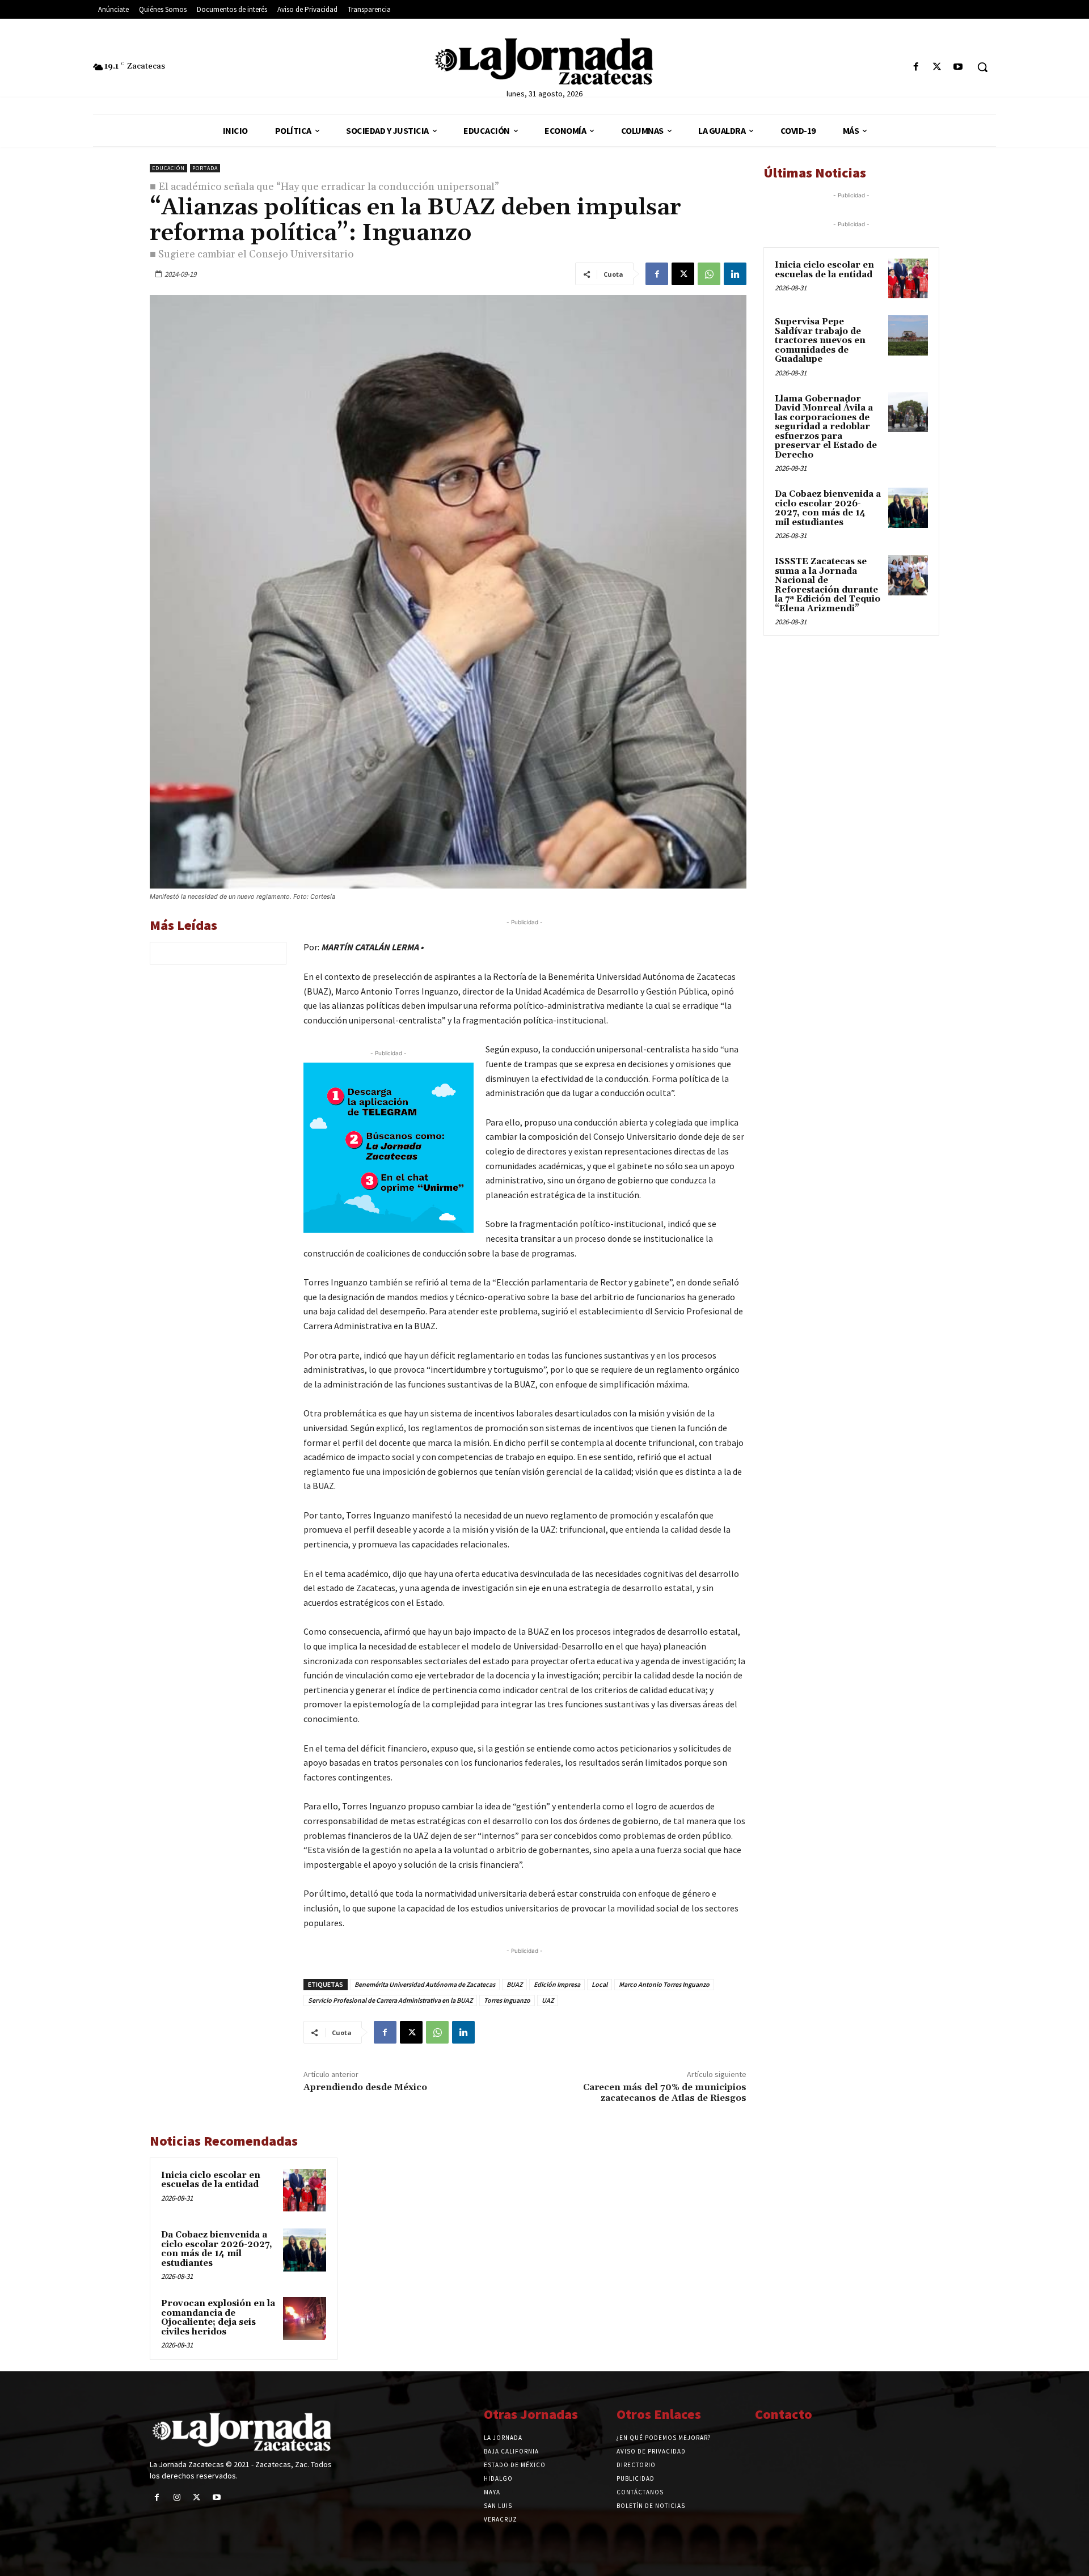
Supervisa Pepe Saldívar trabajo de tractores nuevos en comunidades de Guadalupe (820, 340)
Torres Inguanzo (507, 2000)
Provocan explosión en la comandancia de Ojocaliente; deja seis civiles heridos (218, 2318)
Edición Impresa (557, 1984)
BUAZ (514, 1984)
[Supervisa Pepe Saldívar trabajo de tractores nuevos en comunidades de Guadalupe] (908, 335)
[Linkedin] (735, 274)
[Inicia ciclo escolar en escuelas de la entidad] (305, 2190)
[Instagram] (177, 2497)
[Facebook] (916, 67)
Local (600, 1984)
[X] (937, 67)
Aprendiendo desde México (365, 2087)
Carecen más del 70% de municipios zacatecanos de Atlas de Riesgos (665, 2093)
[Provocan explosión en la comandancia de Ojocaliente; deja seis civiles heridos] (305, 2319)
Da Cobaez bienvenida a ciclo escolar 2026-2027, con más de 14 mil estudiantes (217, 2249)
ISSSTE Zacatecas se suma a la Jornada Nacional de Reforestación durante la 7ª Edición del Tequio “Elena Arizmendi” (828, 585)
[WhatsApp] (709, 274)
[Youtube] (958, 67)
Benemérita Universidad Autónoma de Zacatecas (425, 1984)
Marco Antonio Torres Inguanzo (664, 1984)
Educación (168, 168)
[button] (982, 67)
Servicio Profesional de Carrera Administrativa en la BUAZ (390, 2000)
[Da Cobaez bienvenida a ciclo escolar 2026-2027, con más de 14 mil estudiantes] (305, 2250)
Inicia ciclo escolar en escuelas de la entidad (211, 2180)
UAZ (548, 2000)
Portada (205, 168)
